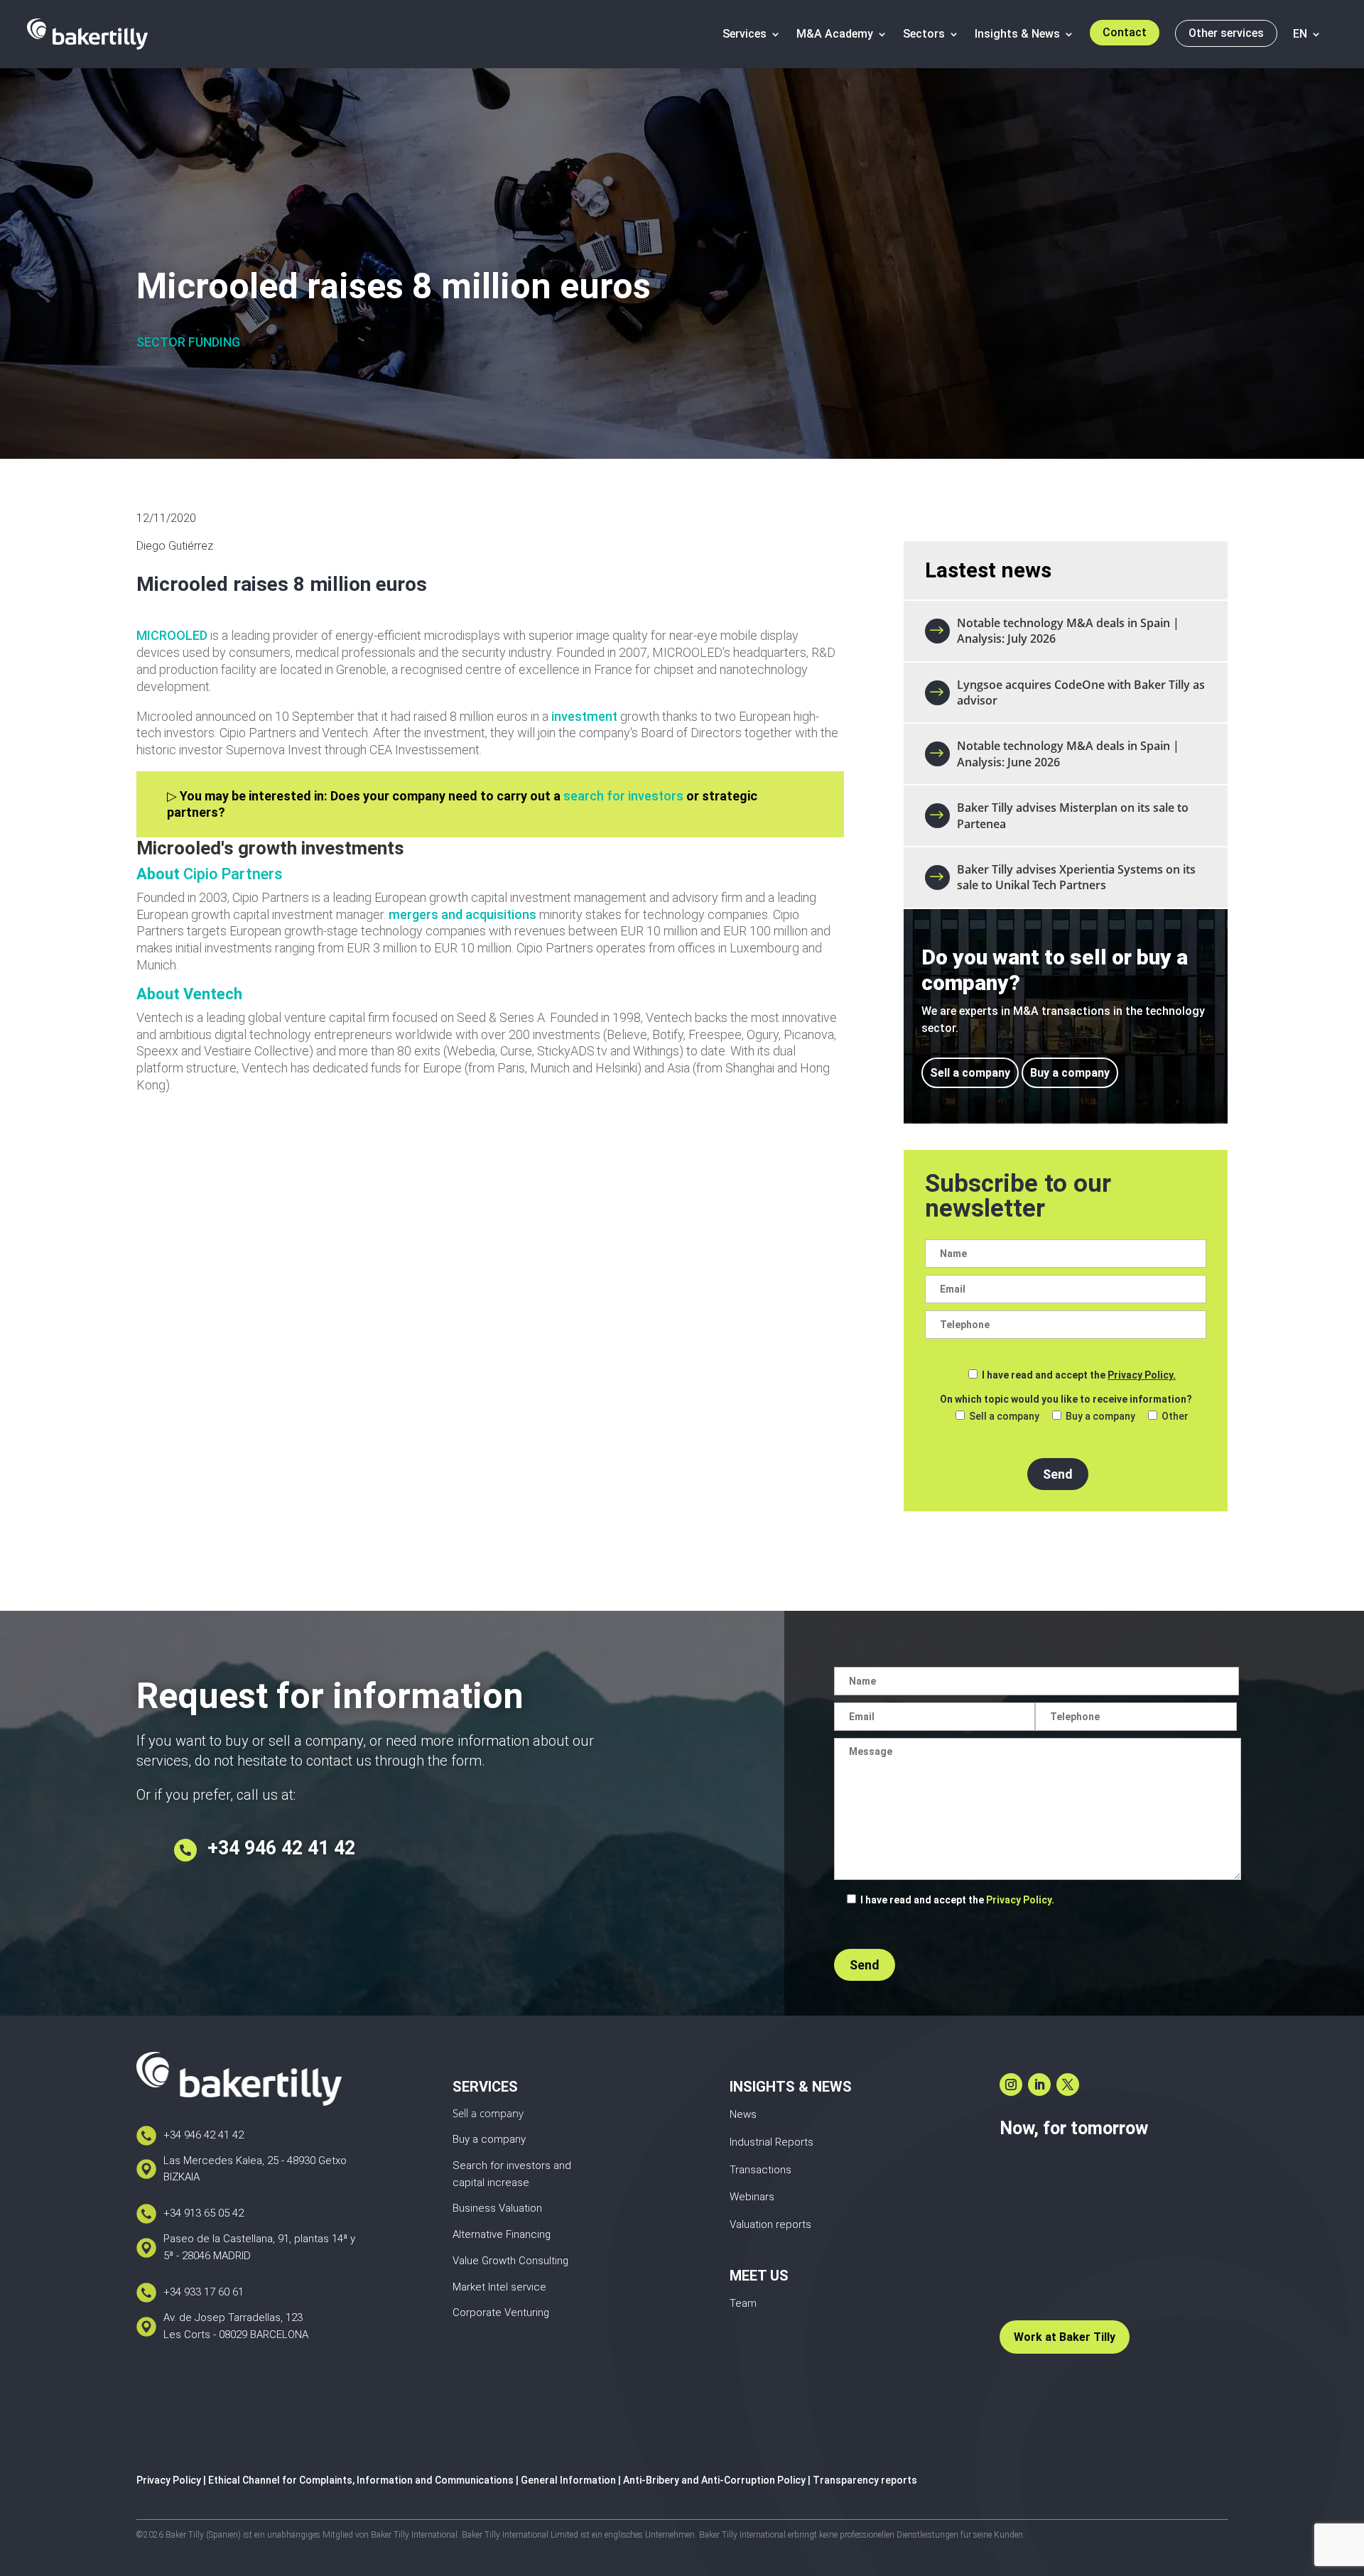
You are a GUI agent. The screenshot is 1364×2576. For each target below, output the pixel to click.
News (743, 2114)
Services (745, 34)
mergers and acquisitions (462, 914)
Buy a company (1070, 1073)
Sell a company (970, 1073)
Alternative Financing (502, 2234)
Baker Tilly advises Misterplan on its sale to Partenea (1073, 815)
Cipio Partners (231, 874)
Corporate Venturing (501, 2313)
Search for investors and (512, 2165)
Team (743, 2303)
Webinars (752, 2197)
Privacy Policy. (1142, 1375)
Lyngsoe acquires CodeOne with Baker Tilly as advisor (1081, 692)
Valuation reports (770, 2224)
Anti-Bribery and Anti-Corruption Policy (714, 2480)
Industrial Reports (772, 2142)
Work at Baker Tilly (1065, 2337)
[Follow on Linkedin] (1039, 2085)
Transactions (761, 2170)
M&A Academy (835, 34)
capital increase (491, 2183)
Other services (1226, 33)
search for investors (623, 796)
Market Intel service (499, 2287)
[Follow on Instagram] (1011, 2085)
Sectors (924, 34)
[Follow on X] (1068, 2085)
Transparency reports (865, 2480)
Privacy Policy (169, 2480)
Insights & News (1017, 34)
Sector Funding (188, 342)
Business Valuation (497, 2208)
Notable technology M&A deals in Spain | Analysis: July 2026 (1068, 631)
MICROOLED (172, 635)
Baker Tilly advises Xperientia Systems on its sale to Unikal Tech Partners (1076, 877)
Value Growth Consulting (510, 2261)
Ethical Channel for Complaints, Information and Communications (361, 2480)
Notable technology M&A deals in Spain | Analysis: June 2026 (1068, 754)
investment (584, 716)
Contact (1125, 32)
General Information (568, 2480)
